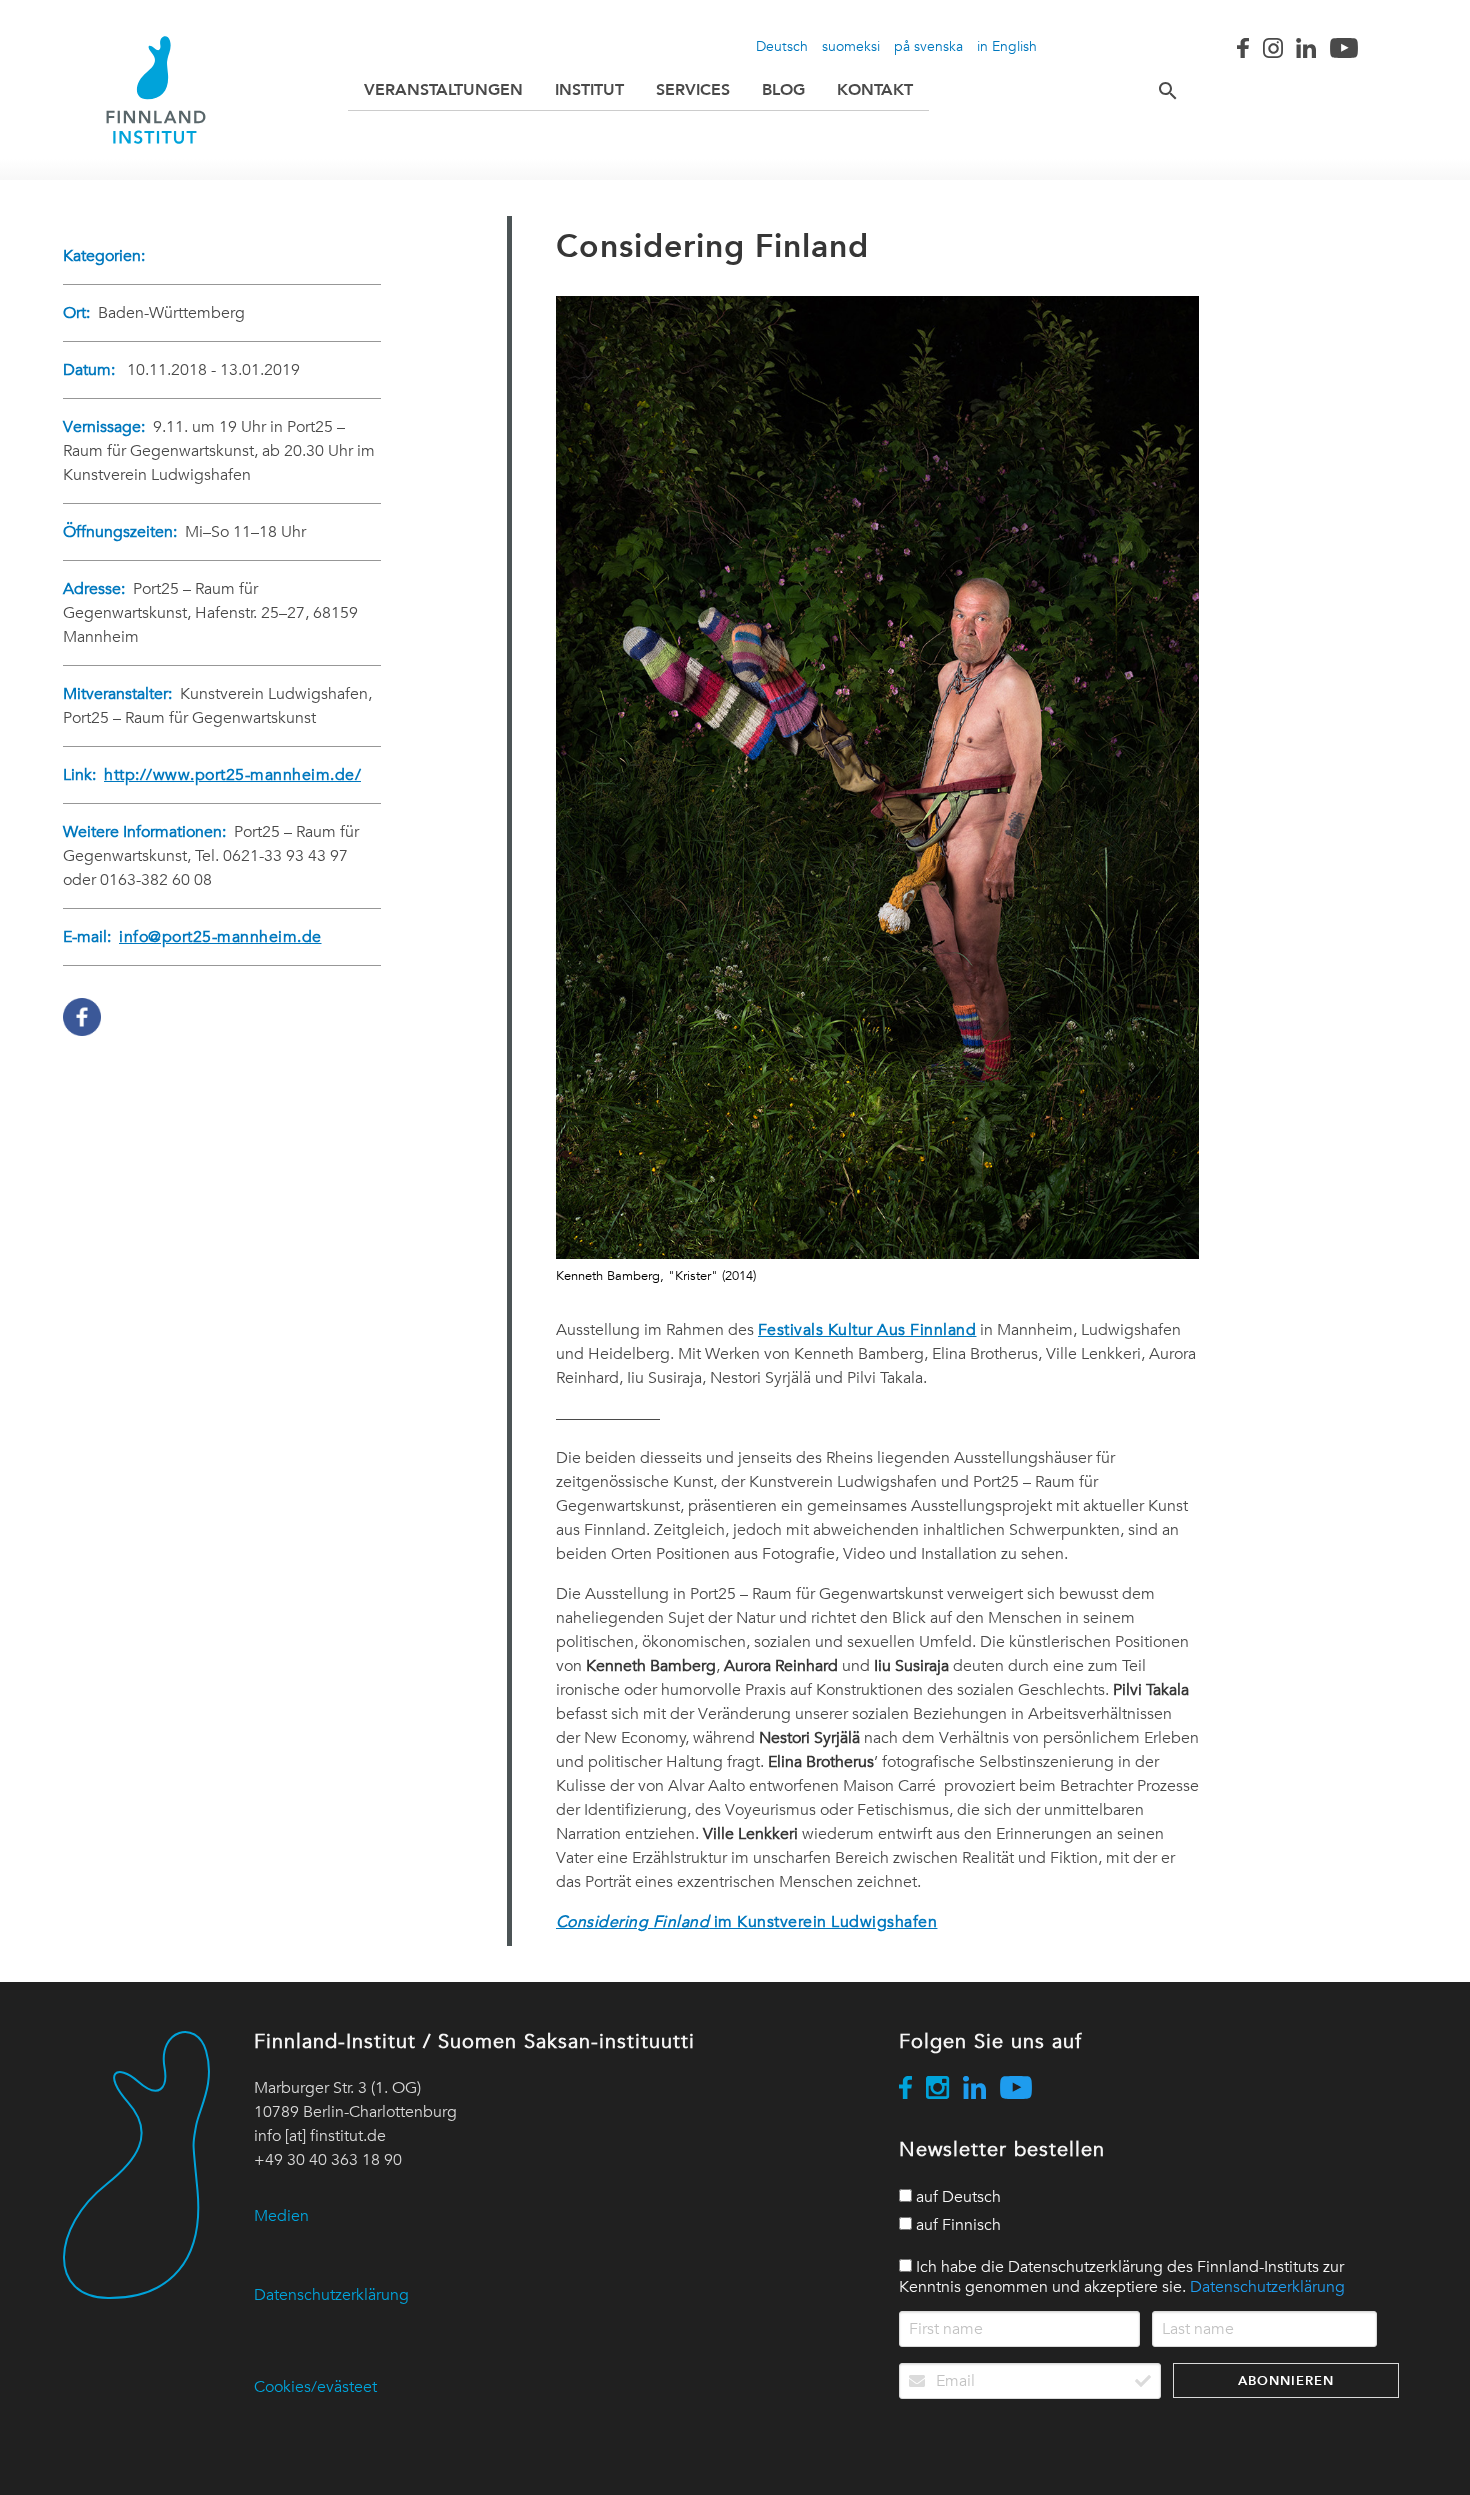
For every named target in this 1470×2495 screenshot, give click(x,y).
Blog (783, 89)
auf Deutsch (956, 2197)
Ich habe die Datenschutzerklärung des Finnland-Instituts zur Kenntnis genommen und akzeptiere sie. (1122, 2277)
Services (693, 89)
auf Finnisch (956, 2225)
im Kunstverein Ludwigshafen (747, 1922)
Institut (589, 89)
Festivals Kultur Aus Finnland (867, 1330)
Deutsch (782, 46)
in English (1007, 46)
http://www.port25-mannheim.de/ (232, 775)
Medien (281, 2216)
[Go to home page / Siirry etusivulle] (156, 90)
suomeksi (851, 46)
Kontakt (875, 89)
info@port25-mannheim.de (220, 937)
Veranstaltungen (443, 89)
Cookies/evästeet (315, 2387)
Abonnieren (1286, 2380)
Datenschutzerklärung (331, 2295)
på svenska (928, 46)
